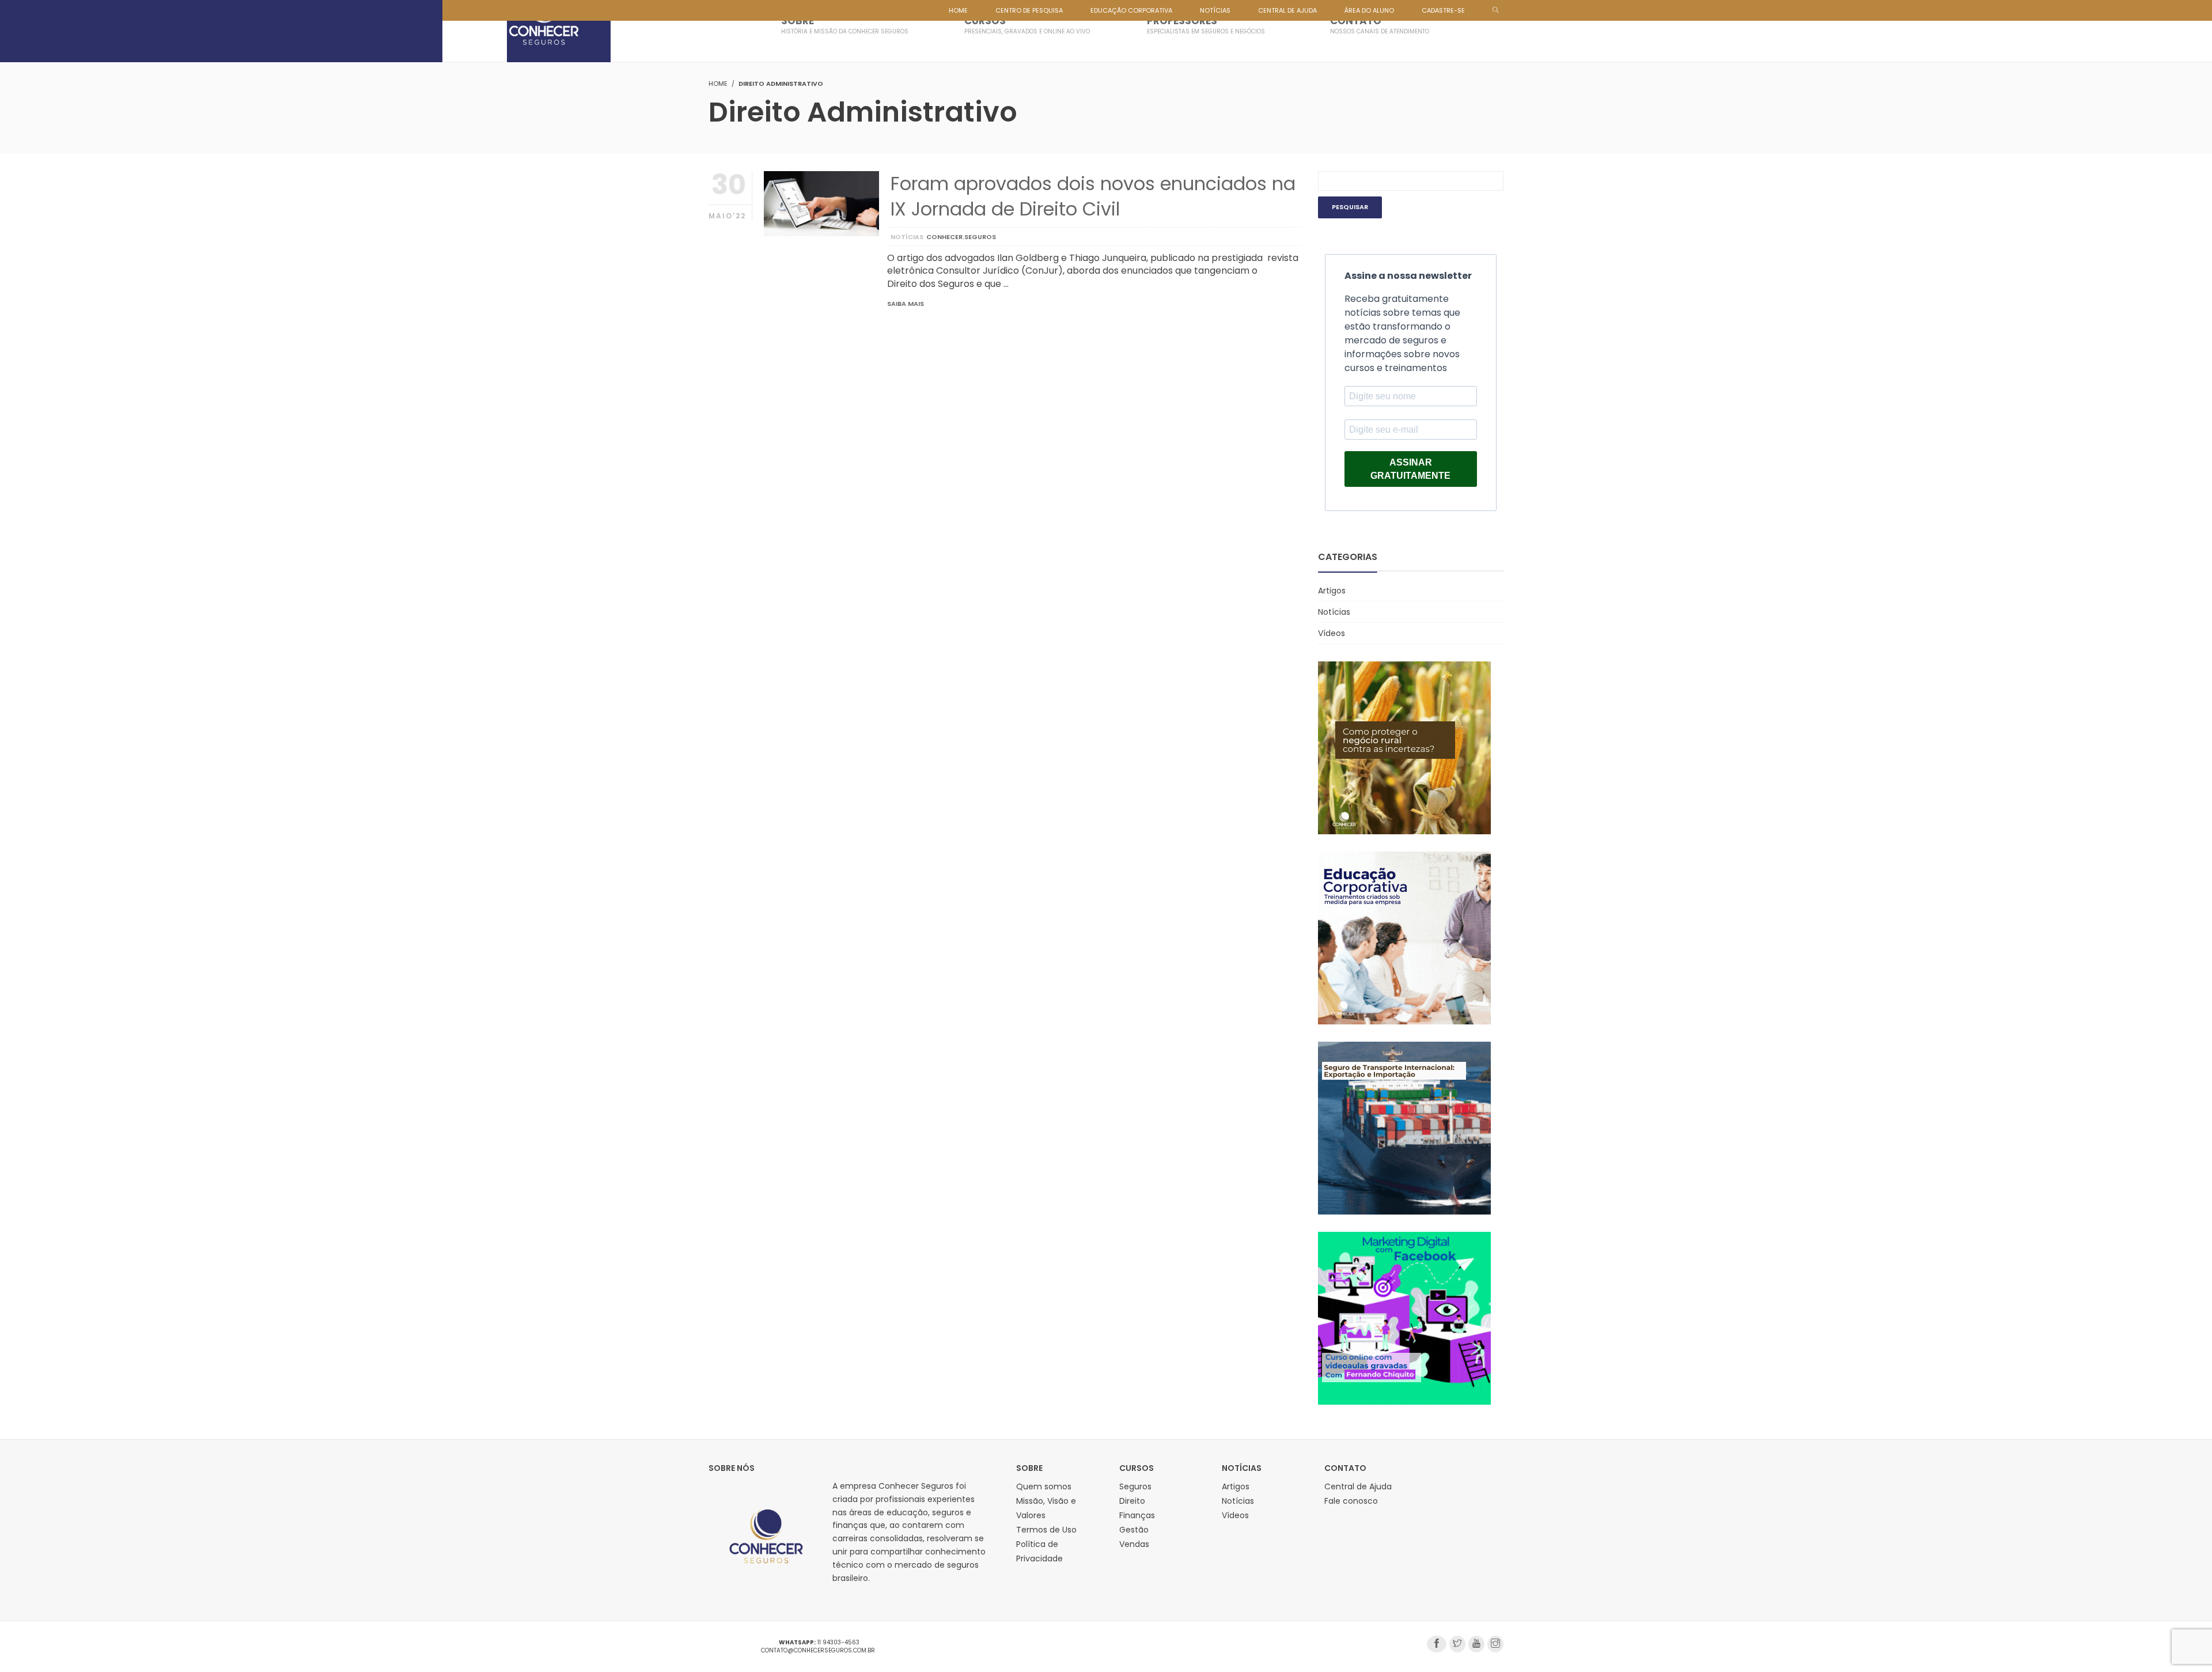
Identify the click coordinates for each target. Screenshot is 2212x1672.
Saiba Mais (906, 304)
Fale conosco (1351, 1501)
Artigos (1332, 591)
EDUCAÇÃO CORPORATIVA (1131, 10)
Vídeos (1332, 633)
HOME (958, 10)
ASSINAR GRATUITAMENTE (1410, 469)
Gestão (1134, 1530)
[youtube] (1476, 1644)
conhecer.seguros (961, 237)
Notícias (907, 237)
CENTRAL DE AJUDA (1287, 10)
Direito (1132, 1501)
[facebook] (1437, 1644)
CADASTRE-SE (1443, 10)
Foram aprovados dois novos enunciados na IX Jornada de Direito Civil (1093, 196)
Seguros (1135, 1486)
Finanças (1137, 1515)
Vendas (1134, 1544)
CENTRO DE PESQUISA (1029, 10)
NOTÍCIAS (1215, 10)
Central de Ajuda (1358, 1486)
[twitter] (1457, 1644)
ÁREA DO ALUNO (1369, 10)
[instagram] (1495, 1644)
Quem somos (1044, 1486)
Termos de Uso (1046, 1530)
